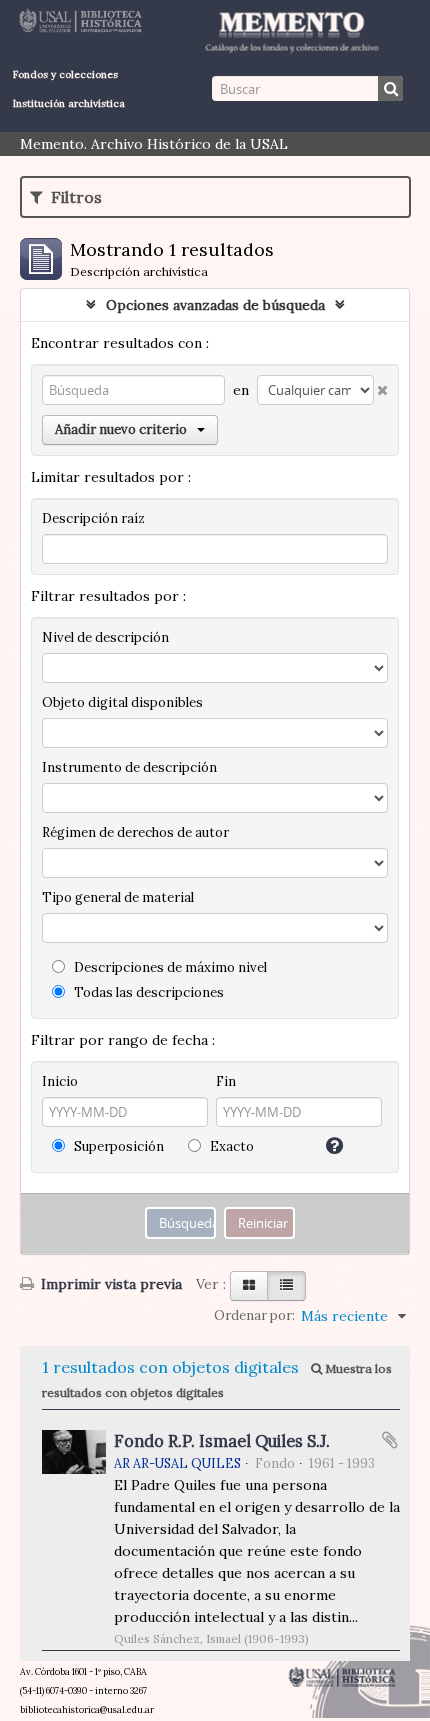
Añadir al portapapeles (390, 1440)
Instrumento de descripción (129, 767)
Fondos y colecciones (65, 74)
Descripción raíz (93, 518)
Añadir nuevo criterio (121, 429)
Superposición (117, 1146)
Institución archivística (69, 103)
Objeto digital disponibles (122, 702)
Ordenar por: (254, 1315)
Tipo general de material (118, 897)
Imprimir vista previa (109, 1284)
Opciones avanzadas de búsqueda (215, 305)
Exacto (230, 1146)
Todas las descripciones (147, 992)
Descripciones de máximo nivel (169, 967)
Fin (226, 1081)
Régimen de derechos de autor (135, 832)
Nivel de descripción (105, 637)
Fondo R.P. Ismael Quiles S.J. (222, 1441)
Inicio (60, 1081)
